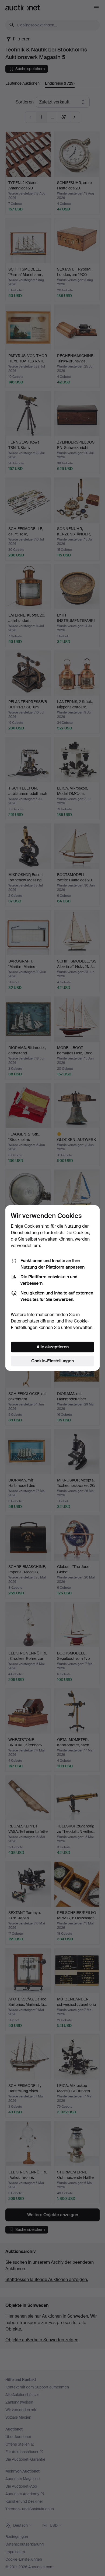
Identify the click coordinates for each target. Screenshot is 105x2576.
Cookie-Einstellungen (52, 1361)
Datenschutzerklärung (33, 1321)
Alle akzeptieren (53, 1347)
